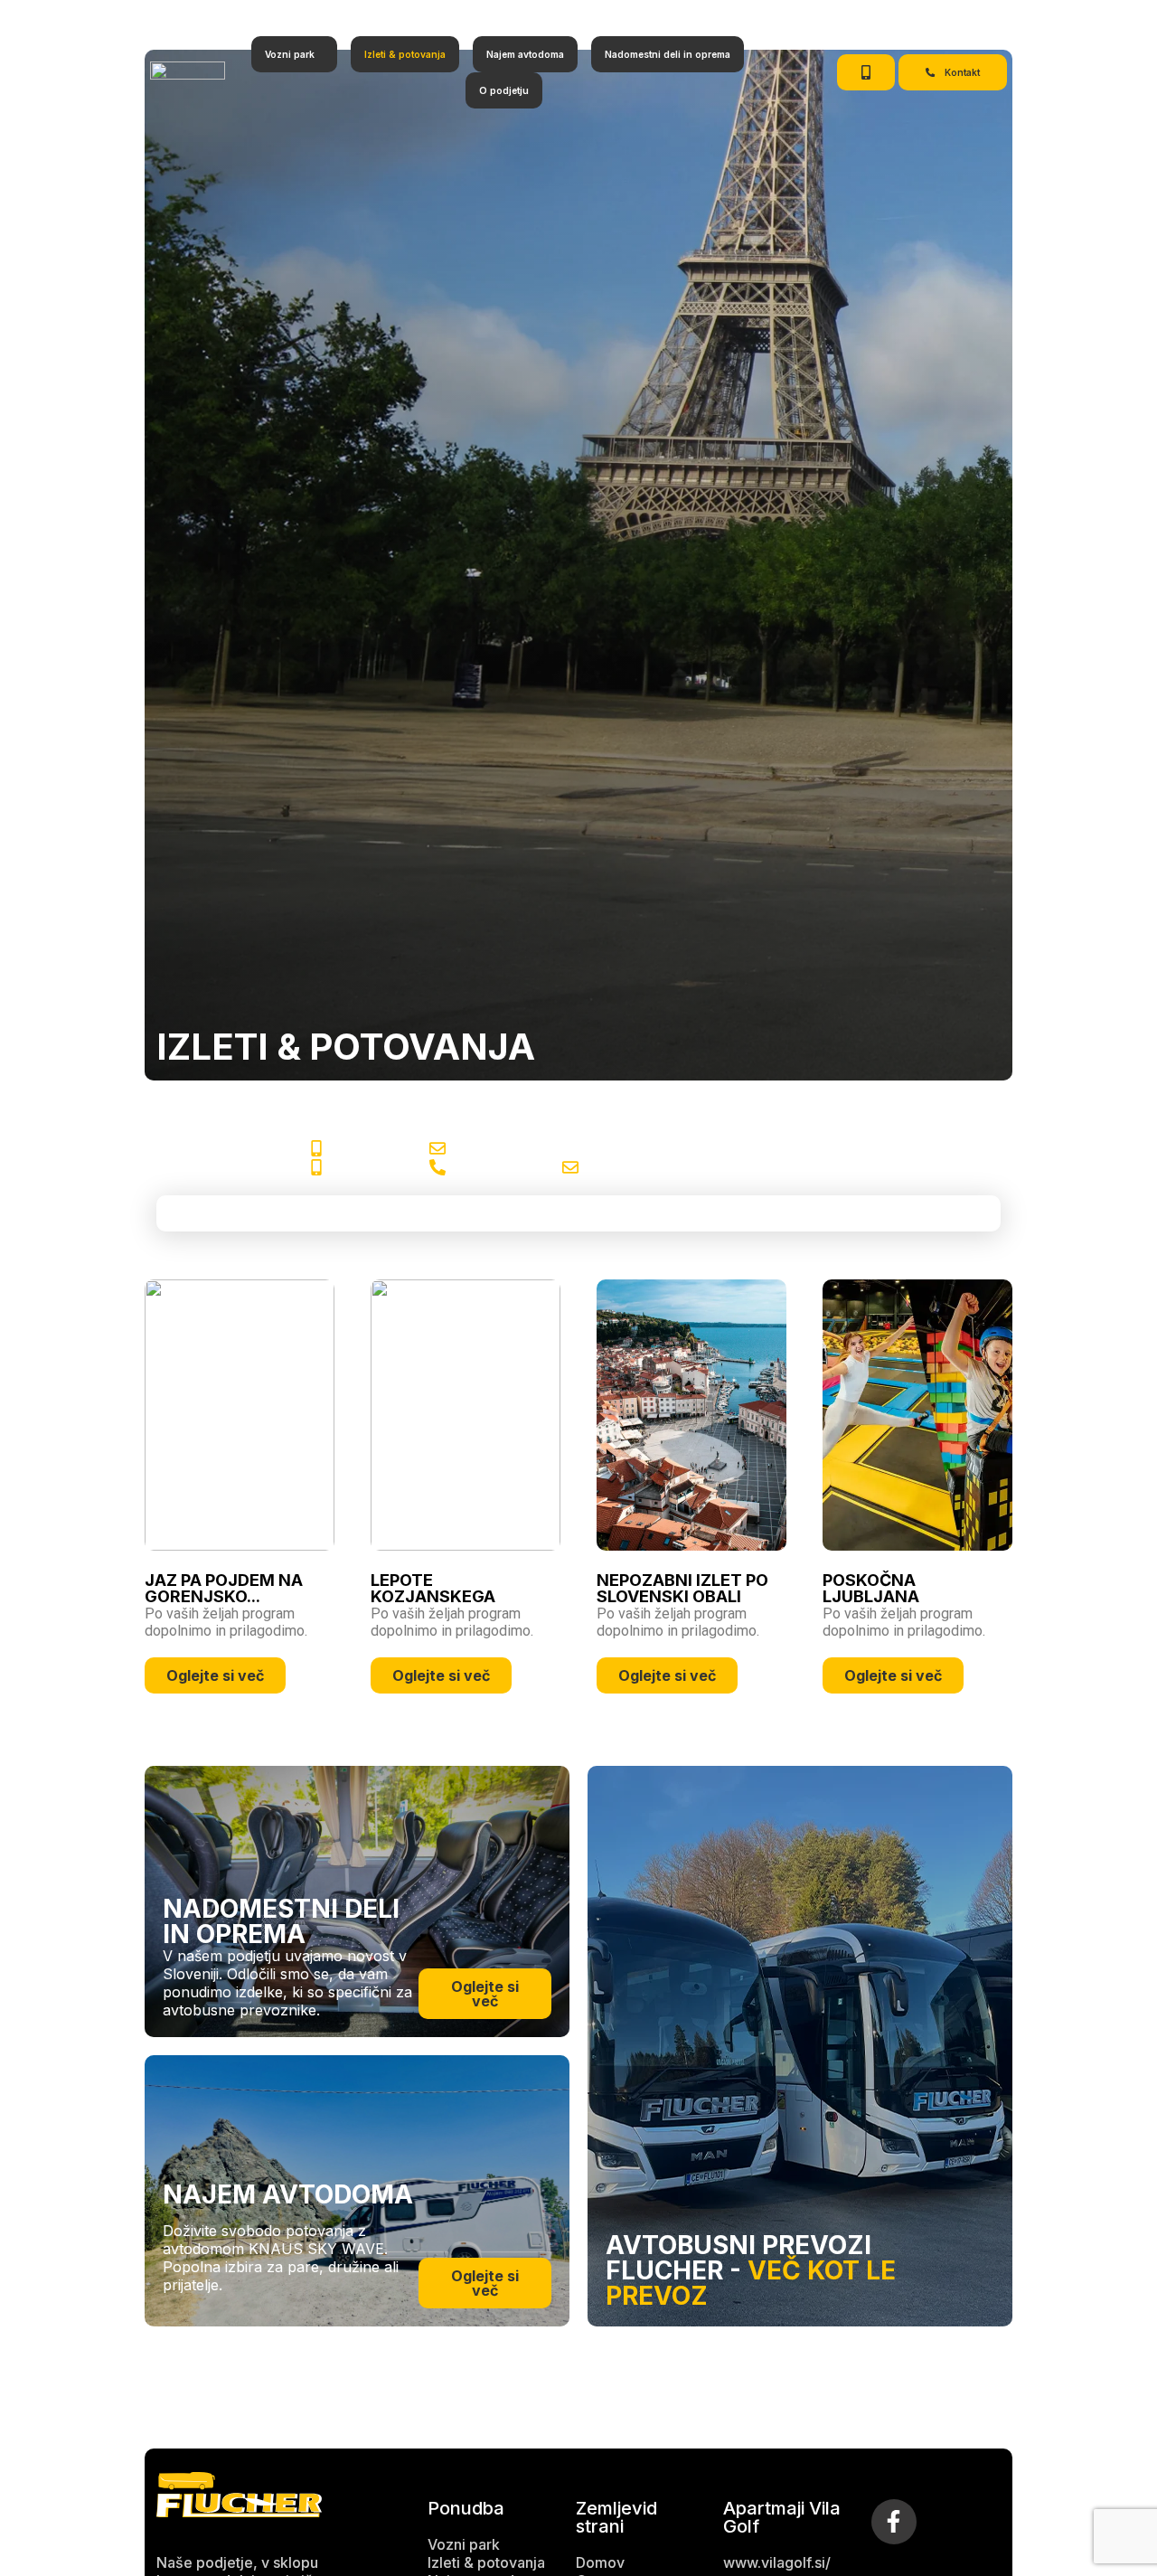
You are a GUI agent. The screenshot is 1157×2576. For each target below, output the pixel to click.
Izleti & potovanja (405, 54)
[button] (294, 54)
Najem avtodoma (525, 54)
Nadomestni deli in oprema (668, 54)
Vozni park (290, 54)
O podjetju (504, 90)
